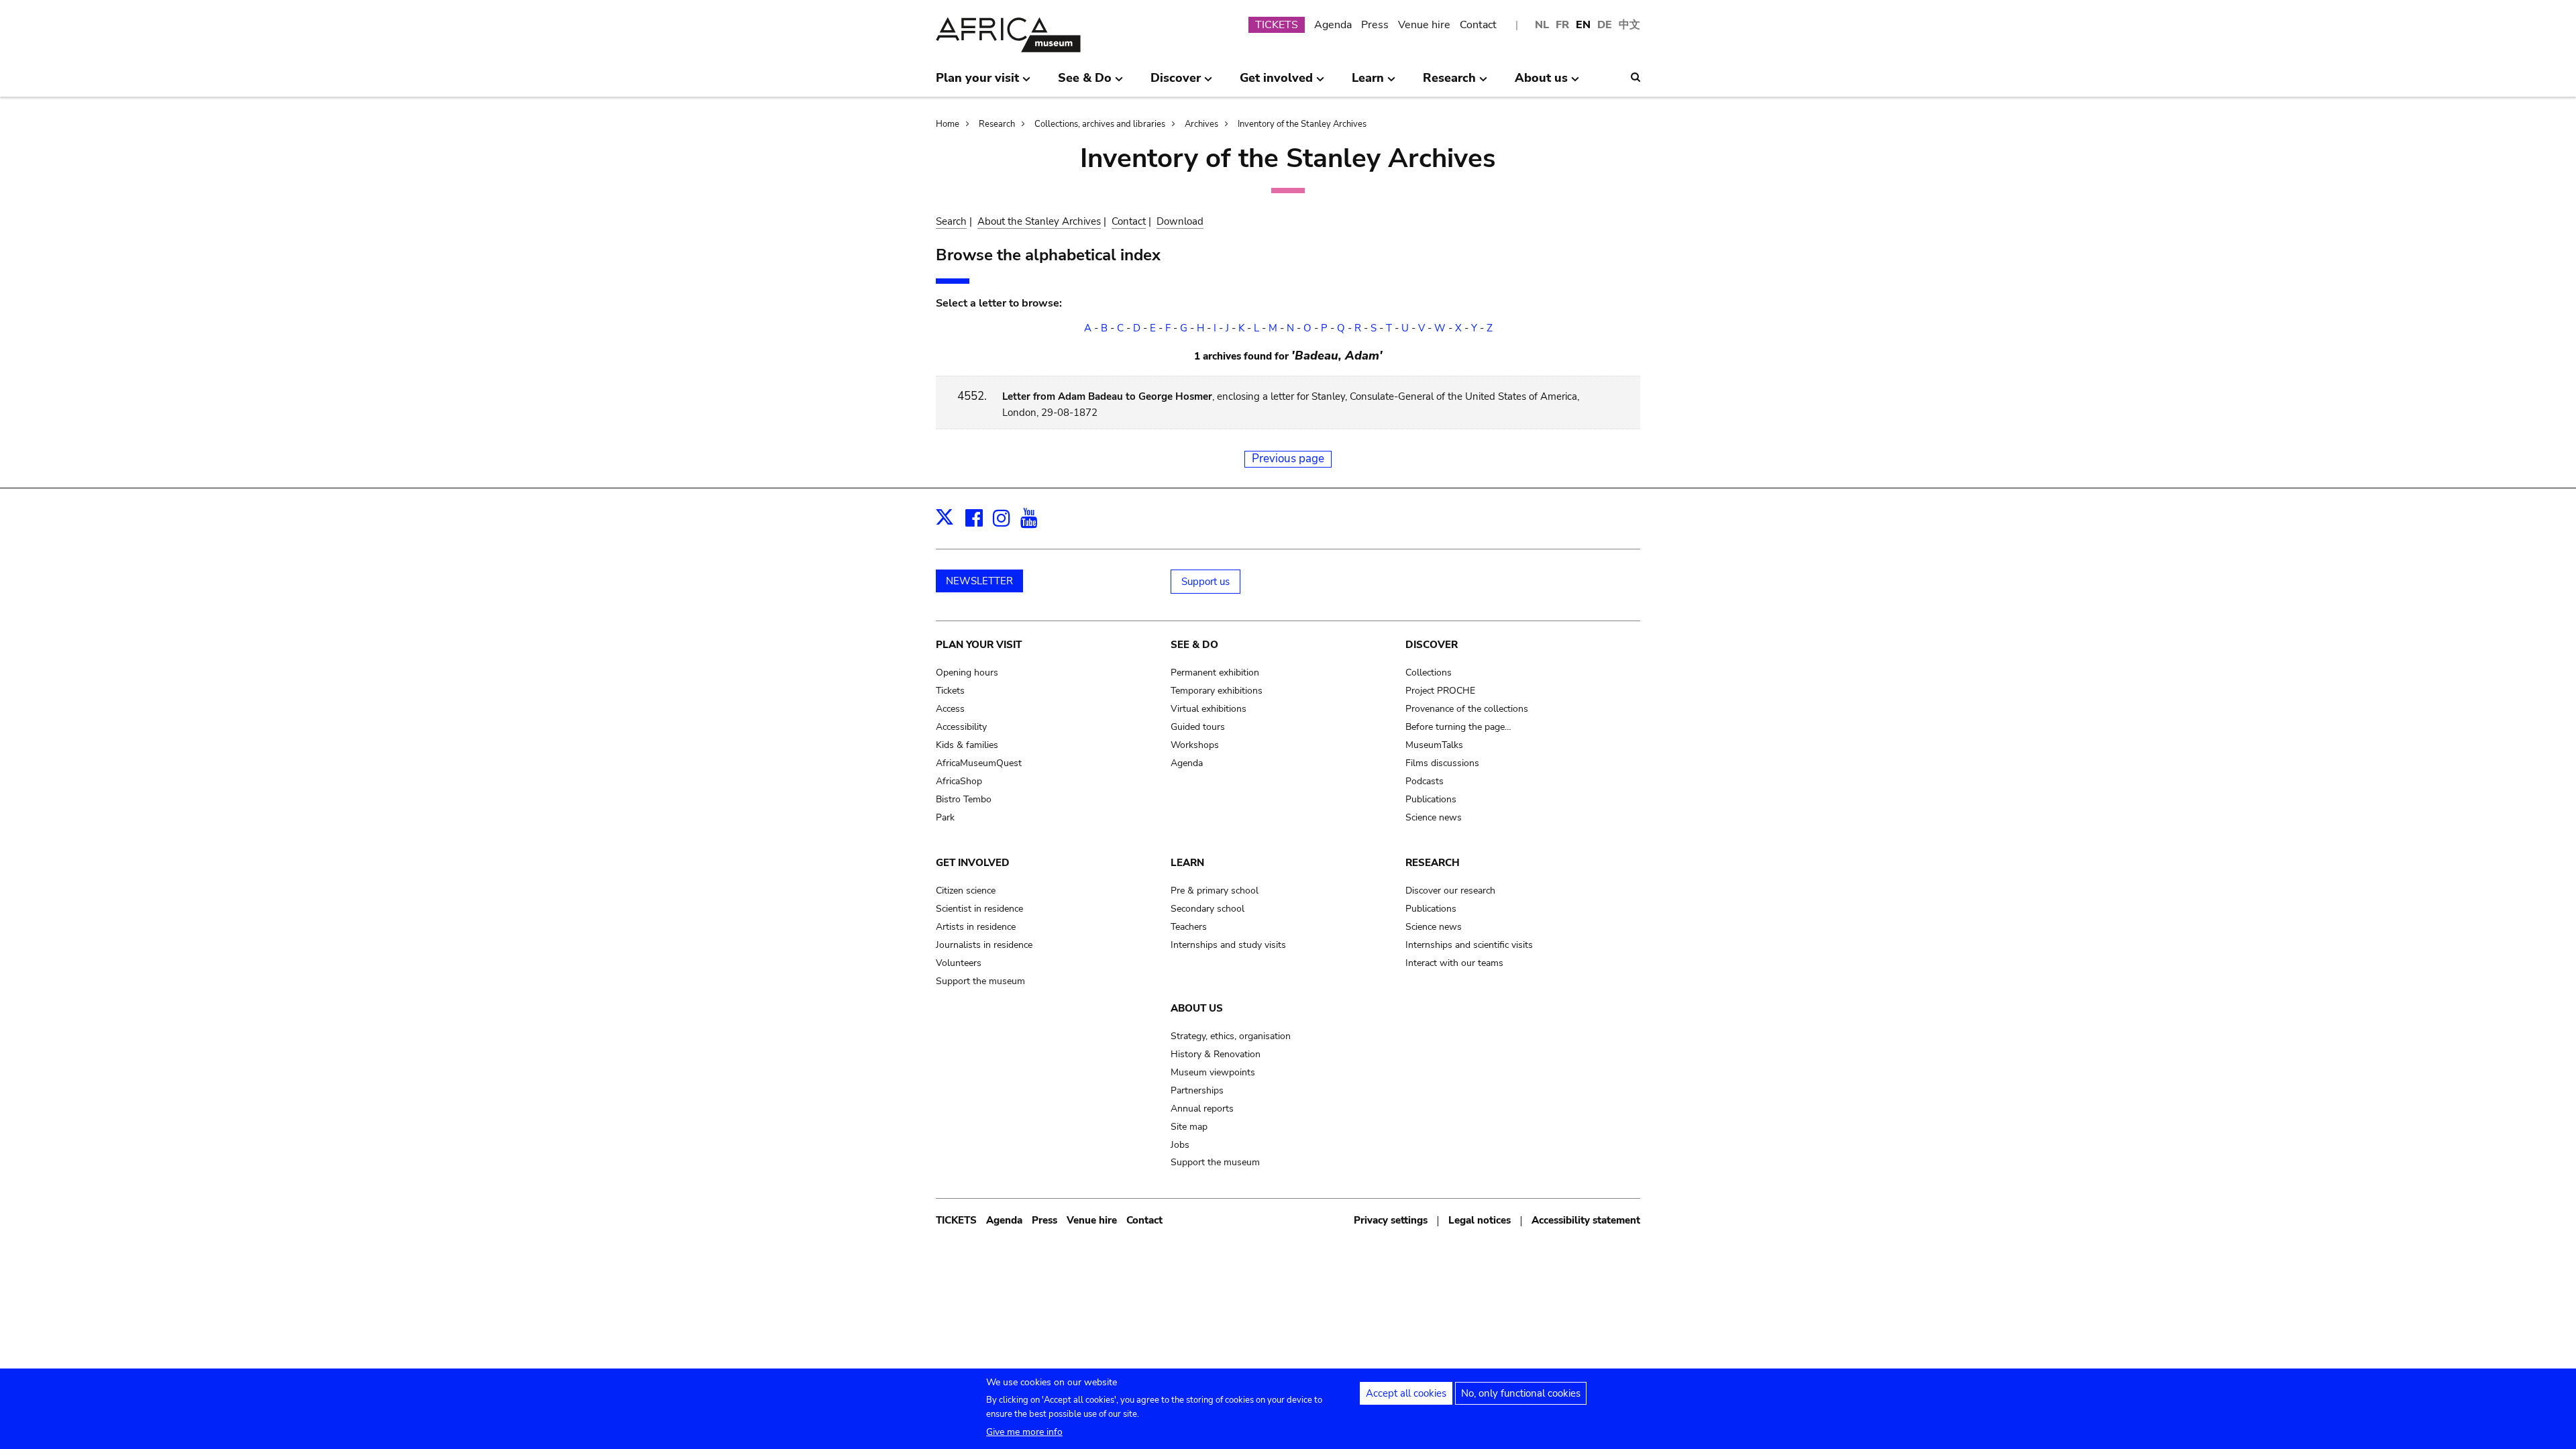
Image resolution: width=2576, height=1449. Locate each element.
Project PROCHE (1440, 691)
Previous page (1288, 459)
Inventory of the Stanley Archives (1302, 124)
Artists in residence (976, 927)
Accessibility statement (1586, 1220)
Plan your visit (979, 645)
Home (948, 124)
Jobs (1180, 1145)
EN (1583, 25)
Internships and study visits (1228, 945)
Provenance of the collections (1467, 709)
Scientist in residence (979, 909)
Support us (1205, 582)
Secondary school (1207, 909)
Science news (1434, 817)
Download (1180, 221)
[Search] (1635, 77)
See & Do (1194, 645)
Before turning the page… (1458, 727)
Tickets (950, 691)
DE (1605, 25)
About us (1197, 1008)
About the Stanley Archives (1039, 221)
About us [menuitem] (1541, 83)
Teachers (1189, 927)
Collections (1429, 673)
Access (950, 709)
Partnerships (1197, 1090)
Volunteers (959, 963)
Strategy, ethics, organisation (1231, 1036)
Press (1375, 25)
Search (951, 221)
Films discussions (1442, 763)
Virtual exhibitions (1209, 709)
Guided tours (1198, 727)
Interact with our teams (1454, 963)
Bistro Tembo (964, 799)
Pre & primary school (1215, 891)
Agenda (1333, 25)
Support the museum (980, 981)
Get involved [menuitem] (1276, 83)
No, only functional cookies (1521, 1393)
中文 (1629, 25)
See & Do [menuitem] (1085, 83)
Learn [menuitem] (1368, 83)
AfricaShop (959, 781)
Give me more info (1024, 1432)
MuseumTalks (1434, 745)
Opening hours (967, 673)
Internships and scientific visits (1469, 945)
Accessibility (961, 727)
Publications (1431, 799)
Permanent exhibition (1215, 673)
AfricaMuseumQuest (979, 763)
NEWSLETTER (979, 581)
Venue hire (1424, 25)
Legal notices (1480, 1220)
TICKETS (1277, 25)
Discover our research (1450, 891)
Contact (1478, 25)
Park (945, 817)
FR (1562, 25)
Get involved (973, 863)
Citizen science (966, 891)
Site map (1189, 1127)
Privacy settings (1391, 1220)
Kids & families (967, 745)
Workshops (1195, 745)
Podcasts (1425, 781)
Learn (1187, 863)
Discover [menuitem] (1176, 83)
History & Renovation (1216, 1054)
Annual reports (1202, 1109)
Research (997, 124)
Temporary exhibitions (1217, 691)
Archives (1201, 124)
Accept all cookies (1406, 1393)
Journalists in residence (984, 945)
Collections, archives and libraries (1100, 124)
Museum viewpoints (1213, 1072)
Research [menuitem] (1449, 83)
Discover (1432, 645)
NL (1542, 25)
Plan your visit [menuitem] (977, 83)
